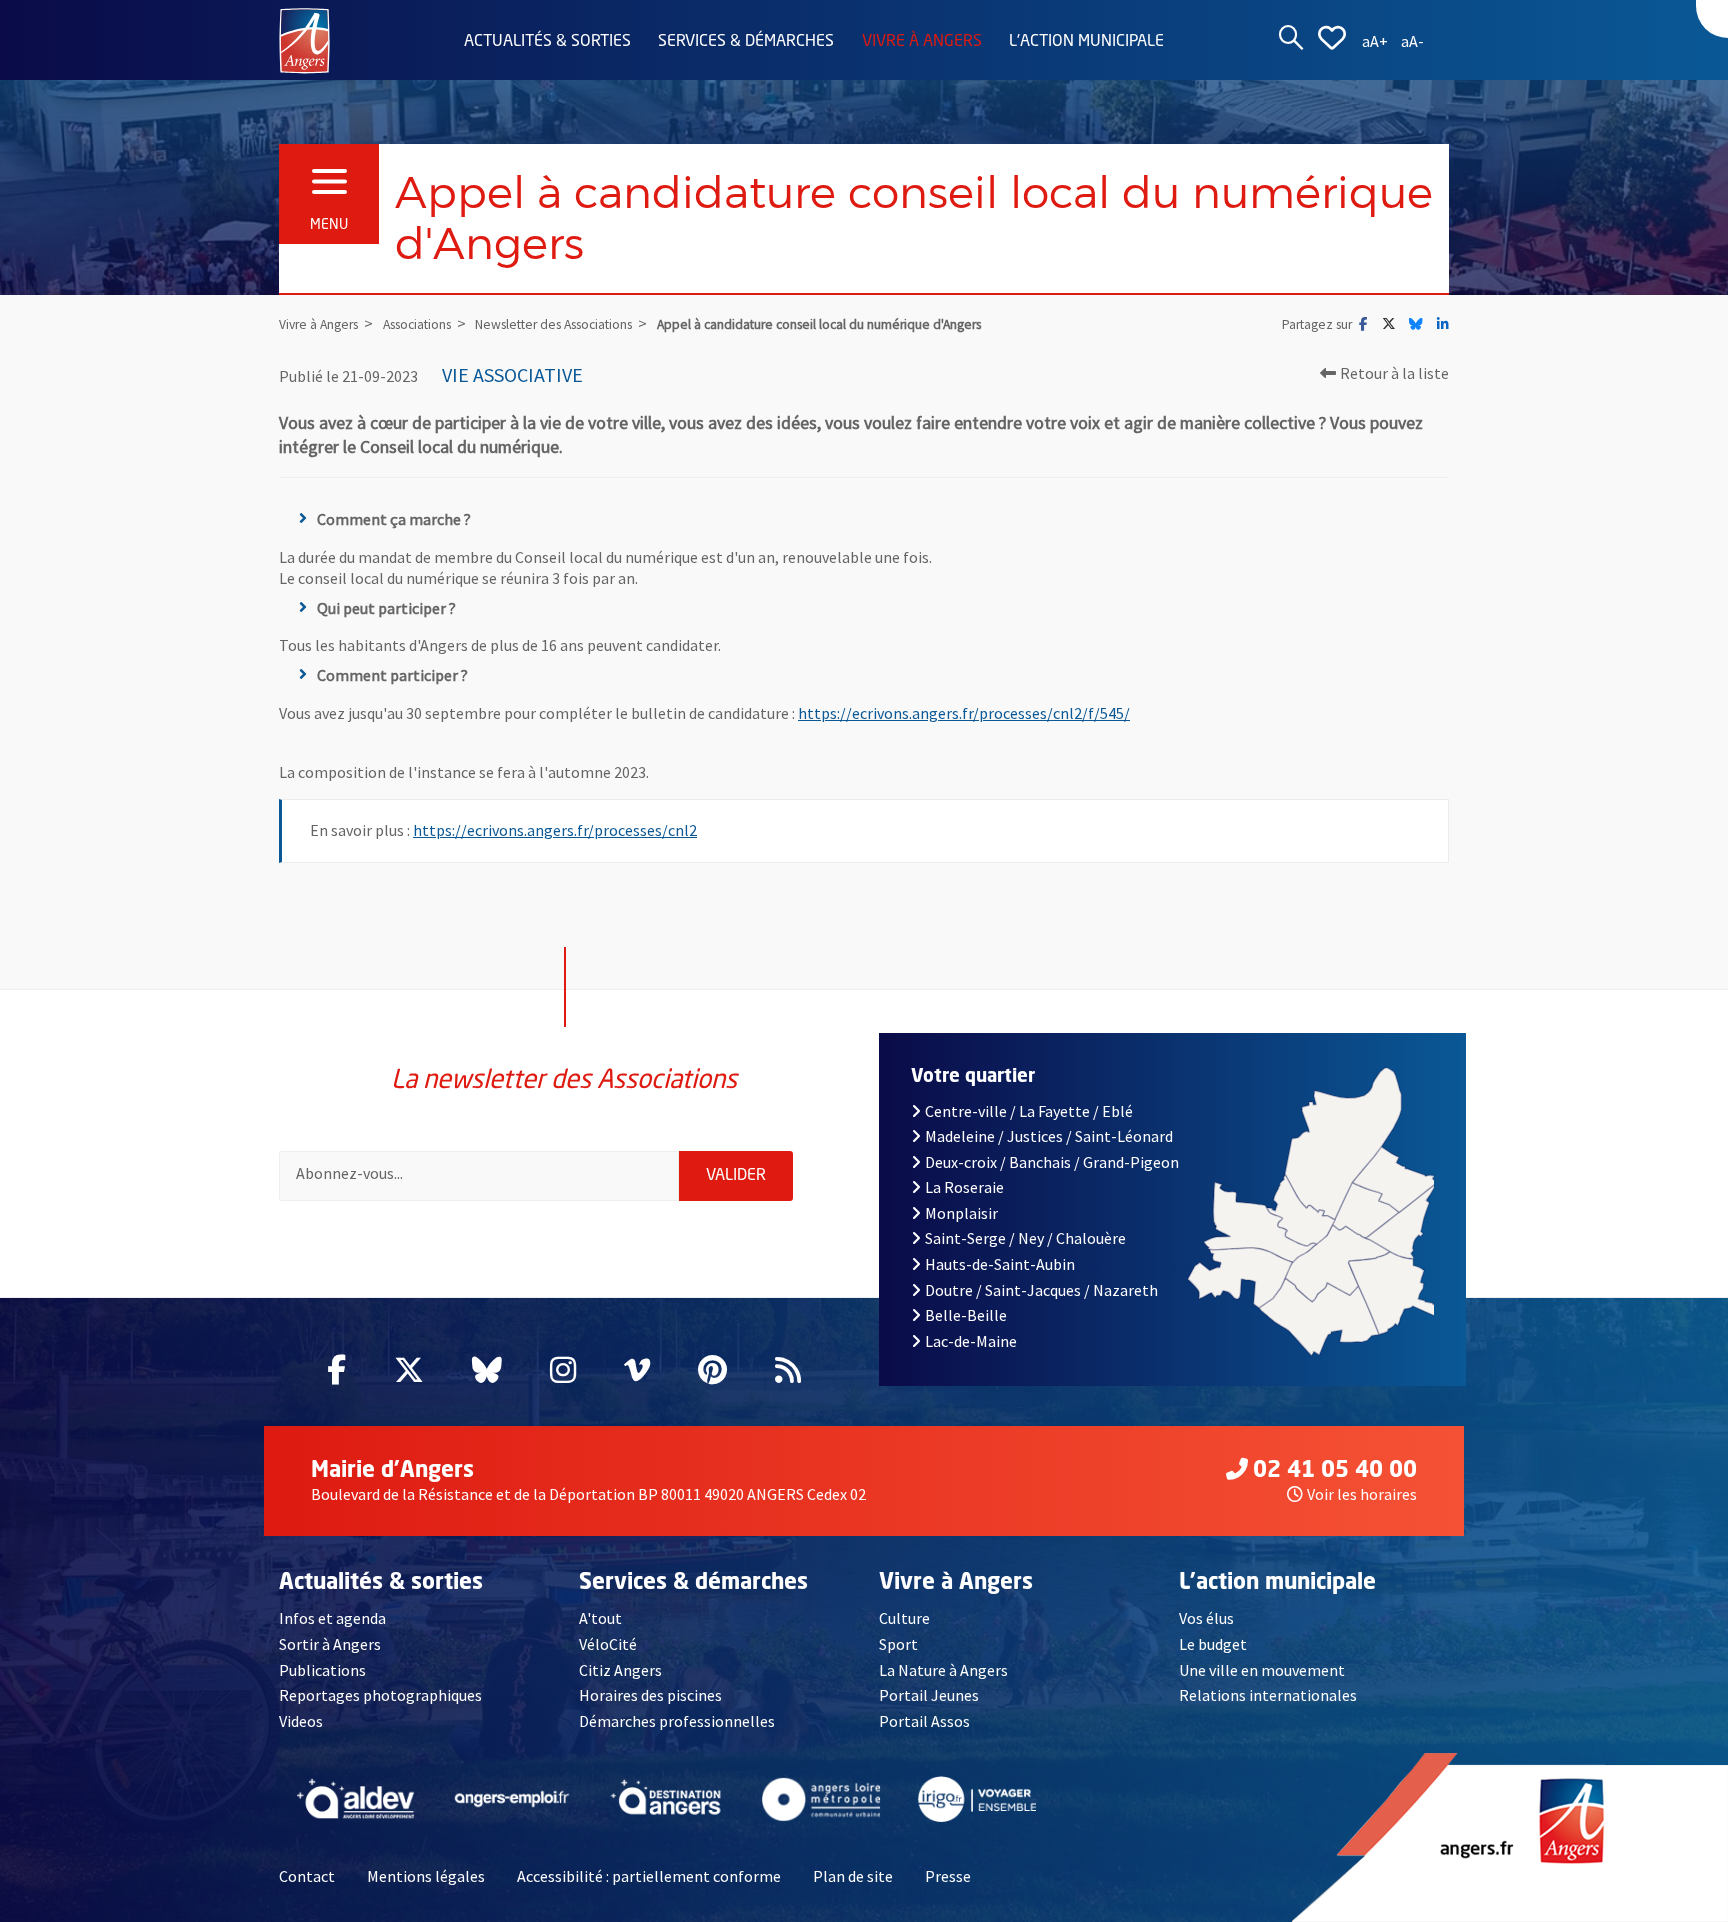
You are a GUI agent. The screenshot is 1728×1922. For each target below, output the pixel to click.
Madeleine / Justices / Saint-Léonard (1049, 1136)
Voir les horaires (1362, 1494)
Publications (322, 1670)
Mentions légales (426, 1876)
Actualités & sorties (547, 42)
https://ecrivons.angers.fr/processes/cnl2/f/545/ (964, 713)
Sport (898, 1644)
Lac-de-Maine (971, 1341)
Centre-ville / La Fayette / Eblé (1029, 1111)
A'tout (600, 1618)
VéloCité (608, 1644)
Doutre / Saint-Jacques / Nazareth (1041, 1290)
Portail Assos (924, 1721)
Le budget (1213, 1644)
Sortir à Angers (330, 1644)
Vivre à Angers (922, 42)
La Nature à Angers (943, 1670)
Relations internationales (1268, 1695)
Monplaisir (961, 1213)
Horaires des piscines (650, 1695)
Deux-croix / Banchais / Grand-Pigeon (1052, 1162)
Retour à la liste (1394, 373)
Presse (948, 1876)
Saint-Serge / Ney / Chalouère (1025, 1238)
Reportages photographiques (380, 1695)
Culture (904, 1618)
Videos (301, 1721)
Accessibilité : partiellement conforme (649, 1876)
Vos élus (1206, 1618)
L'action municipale (1086, 42)
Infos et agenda (332, 1618)
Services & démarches (746, 42)
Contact (307, 1876)
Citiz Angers (620, 1670)
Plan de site (853, 1876)
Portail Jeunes (929, 1695)
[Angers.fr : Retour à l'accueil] (304, 39)
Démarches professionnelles (677, 1721)
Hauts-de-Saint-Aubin (1000, 1264)
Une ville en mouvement (1262, 1670)
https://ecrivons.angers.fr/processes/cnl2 (555, 830)
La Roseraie (964, 1187)
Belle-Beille (966, 1315)
